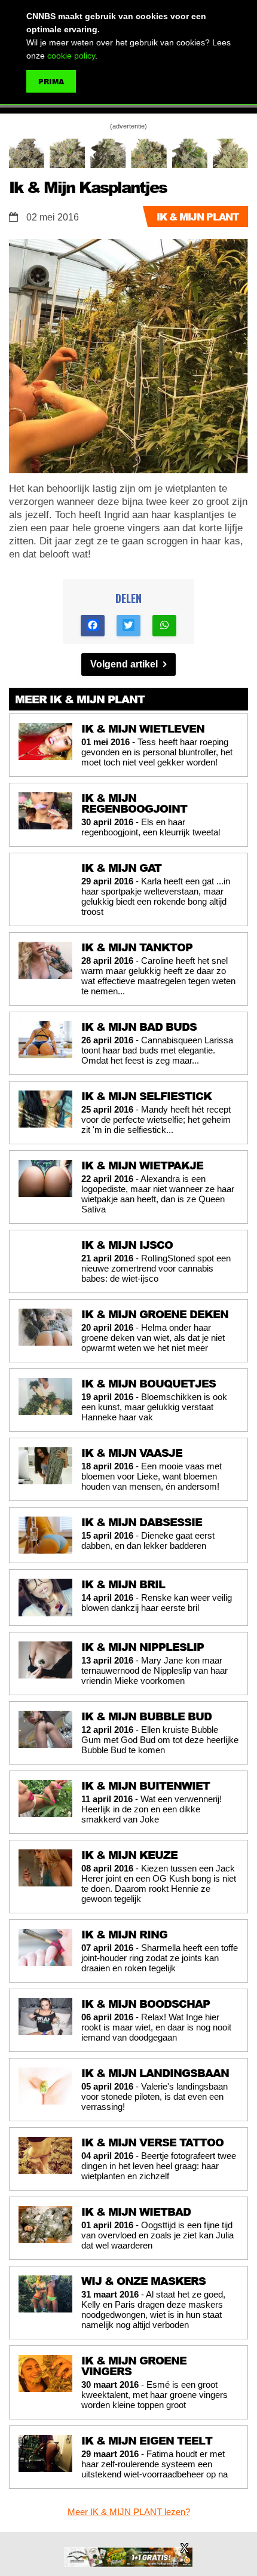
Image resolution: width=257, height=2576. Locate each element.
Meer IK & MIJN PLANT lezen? (129, 2512)
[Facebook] (93, 626)
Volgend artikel (125, 664)
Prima (51, 82)
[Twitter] (128, 626)
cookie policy (71, 56)
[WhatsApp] (164, 626)
